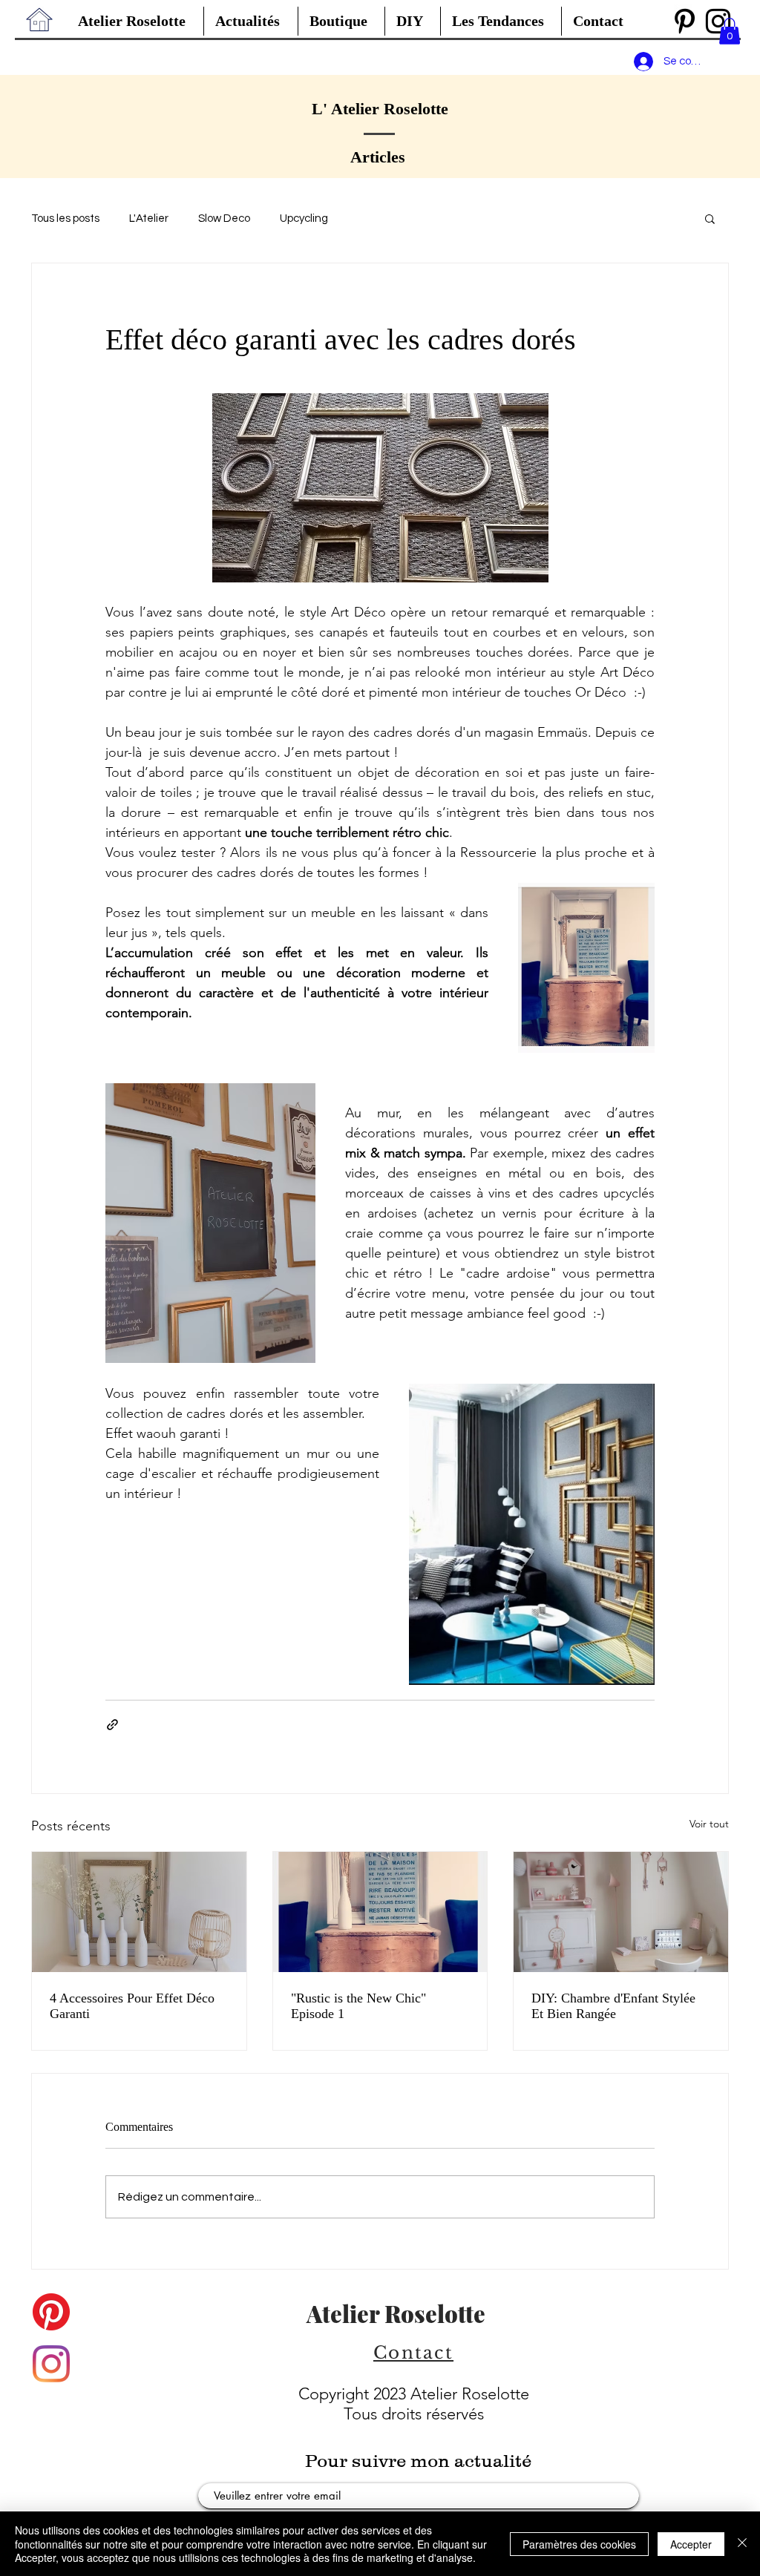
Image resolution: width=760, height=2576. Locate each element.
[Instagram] (51, 2364)
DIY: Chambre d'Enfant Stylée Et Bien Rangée (613, 2006)
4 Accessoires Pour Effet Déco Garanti (132, 2006)
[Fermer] (742, 2544)
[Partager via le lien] (112, 1725)
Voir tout (709, 1824)
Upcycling (304, 218)
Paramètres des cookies (579, 2544)
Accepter (691, 2544)
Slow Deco (224, 218)
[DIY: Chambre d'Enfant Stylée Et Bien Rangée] (621, 1912)
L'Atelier (149, 218)
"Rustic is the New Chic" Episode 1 (358, 2006)
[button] (501, 21)
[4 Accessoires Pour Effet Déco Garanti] (139, 1912)
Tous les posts (65, 218)
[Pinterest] (685, 21)
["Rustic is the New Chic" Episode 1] (380, 1912)
